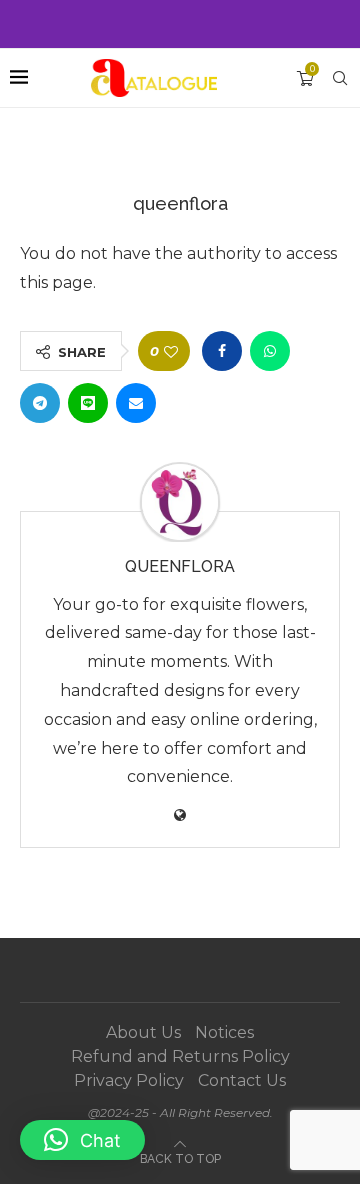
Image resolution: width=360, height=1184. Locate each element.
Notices (224, 1032)
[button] (82, 1140)
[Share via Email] (136, 403)
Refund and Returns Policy (180, 1056)
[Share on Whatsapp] (270, 351)
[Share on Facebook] (222, 351)
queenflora (180, 566)
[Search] (340, 78)
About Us (143, 1032)
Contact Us (242, 1080)
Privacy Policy (129, 1080)
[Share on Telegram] (40, 403)
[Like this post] (171, 351)
